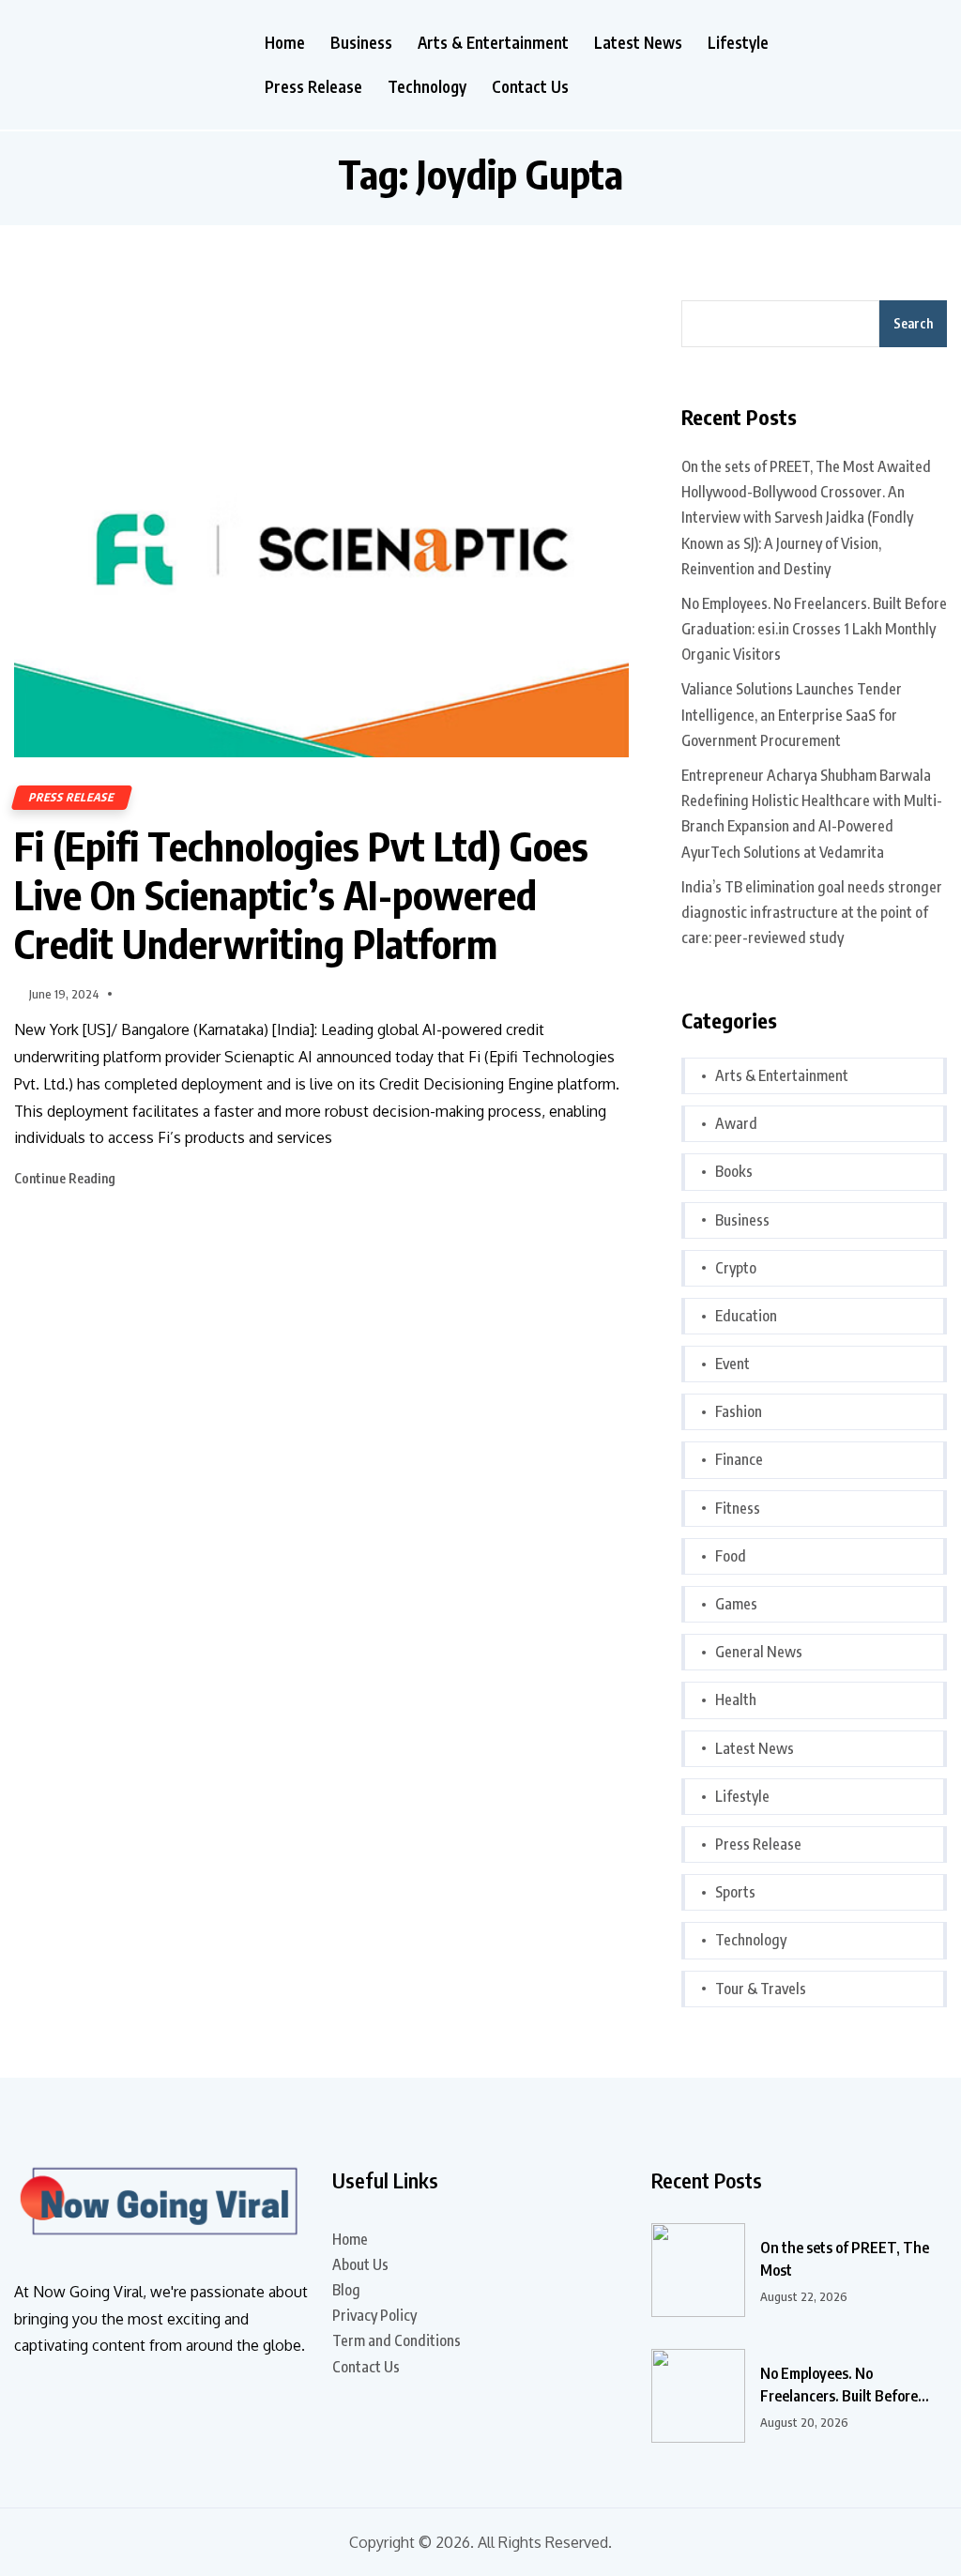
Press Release (313, 87)
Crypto (736, 1268)
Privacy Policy (374, 2315)
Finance (739, 1459)
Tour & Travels (761, 1989)
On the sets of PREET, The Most (845, 2259)
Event (732, 1364)
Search (913, 323)
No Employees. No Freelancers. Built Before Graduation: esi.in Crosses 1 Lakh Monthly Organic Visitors (814, 629)
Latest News (638, 43)
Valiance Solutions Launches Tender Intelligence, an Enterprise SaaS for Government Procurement (792, 714)
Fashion (739, 1411)
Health (736, 1700)
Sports (735, 1892)
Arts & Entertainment (493, 43)
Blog (346, 2290)
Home (285, 43)
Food (731, 1556)
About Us (360, 2264)
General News (759, 1652)
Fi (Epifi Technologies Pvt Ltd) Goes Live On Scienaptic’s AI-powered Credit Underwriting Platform (301, 894)
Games (736, 1604)
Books (734, 1171)
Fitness (738, 1508)
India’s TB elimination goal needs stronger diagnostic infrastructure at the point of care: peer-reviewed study (812, 912)
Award (736, 1123)
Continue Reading (66, 1178)
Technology (427, 87)
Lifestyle (738, 43)
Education (746, 1316)
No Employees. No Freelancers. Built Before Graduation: (839, 2385)
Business (361, 43)
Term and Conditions (397, 2340)
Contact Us (530, 87)
